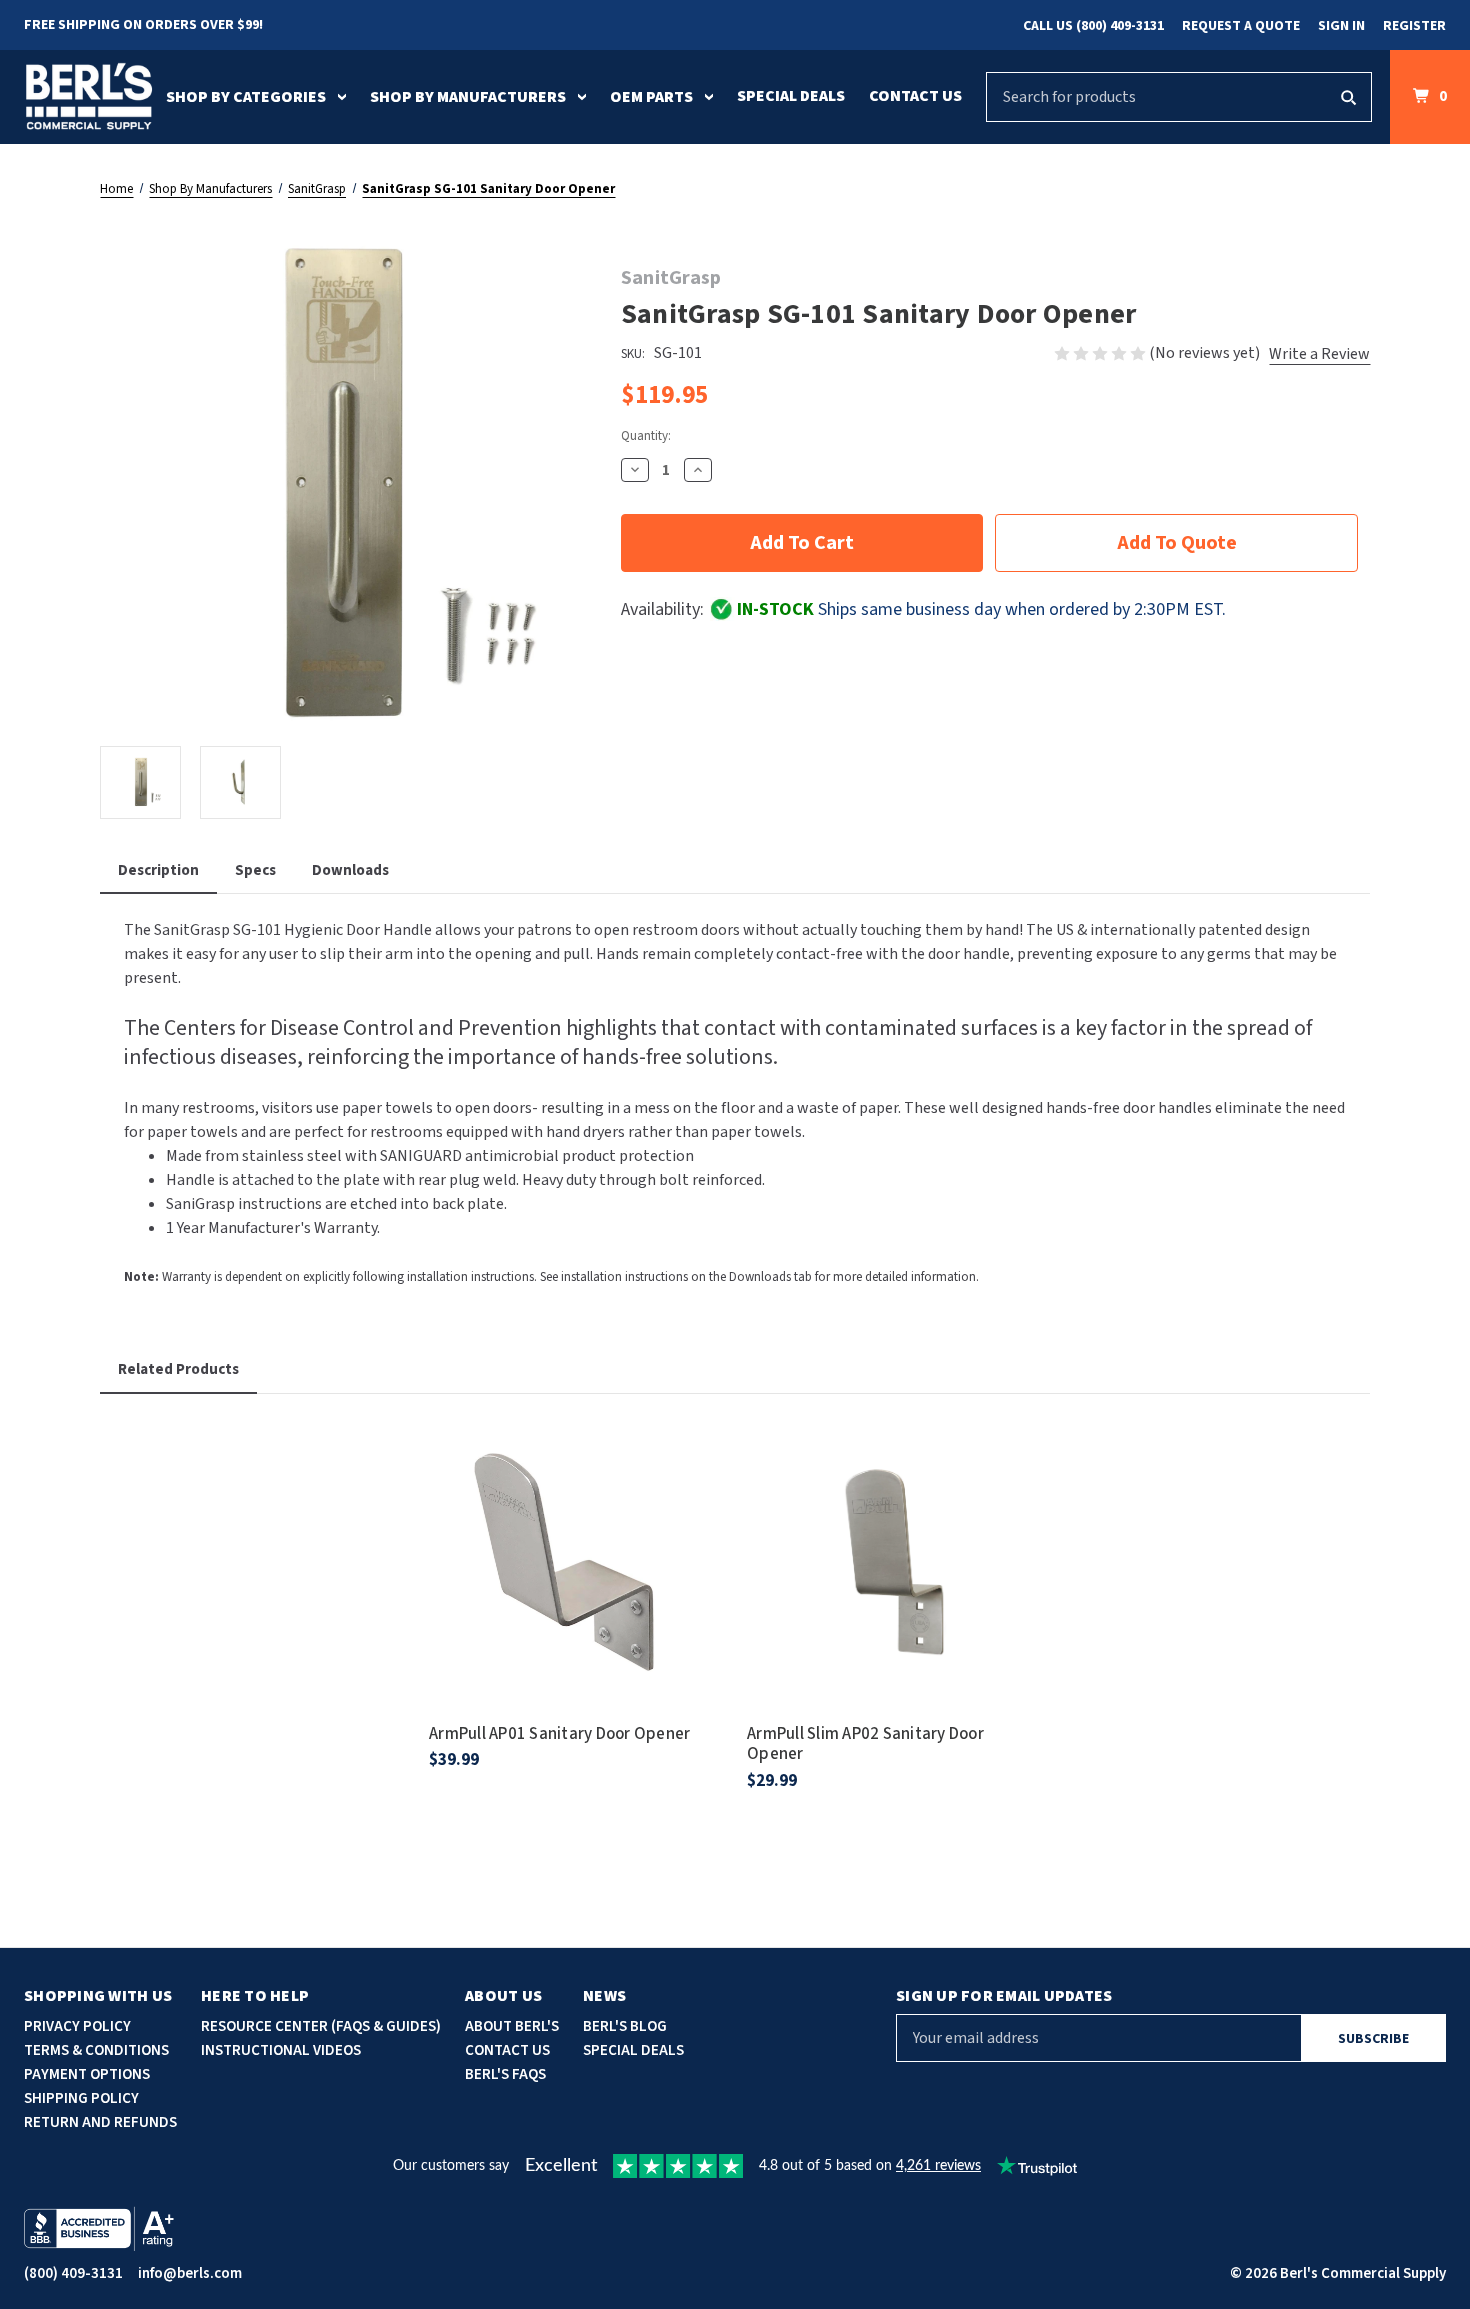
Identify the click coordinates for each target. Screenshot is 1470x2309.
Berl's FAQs (505, 2074)
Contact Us (915, 96)
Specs (255, 870)
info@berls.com (190, 2273)
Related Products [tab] (178, 1369)
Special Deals (791, 96)
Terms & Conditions (96, 2050)
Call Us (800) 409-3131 (1093, 26)
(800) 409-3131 (73, 2273)
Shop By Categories (246, 97)
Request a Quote (1241, 26)
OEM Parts (651, 97)
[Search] (1348, 97)
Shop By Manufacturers (468, 97)
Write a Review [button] (1319, 354)
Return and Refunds (100, 2122)
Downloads (350, 870)
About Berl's (512, 2026)
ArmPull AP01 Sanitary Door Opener (559, 1734)
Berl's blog (625, 2026)
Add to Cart (576, 1593)
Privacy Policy (77, 2026)
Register (1414, 26)
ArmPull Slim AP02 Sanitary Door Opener (865, 1744)
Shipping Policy (81, 2098)
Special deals (633, 2050)
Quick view (576, 1537)
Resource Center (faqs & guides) (321, 2026)
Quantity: (646, 436)
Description (158, 870)
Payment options (87, 2074)
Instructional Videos (281, 2050)
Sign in (1341, 26)
